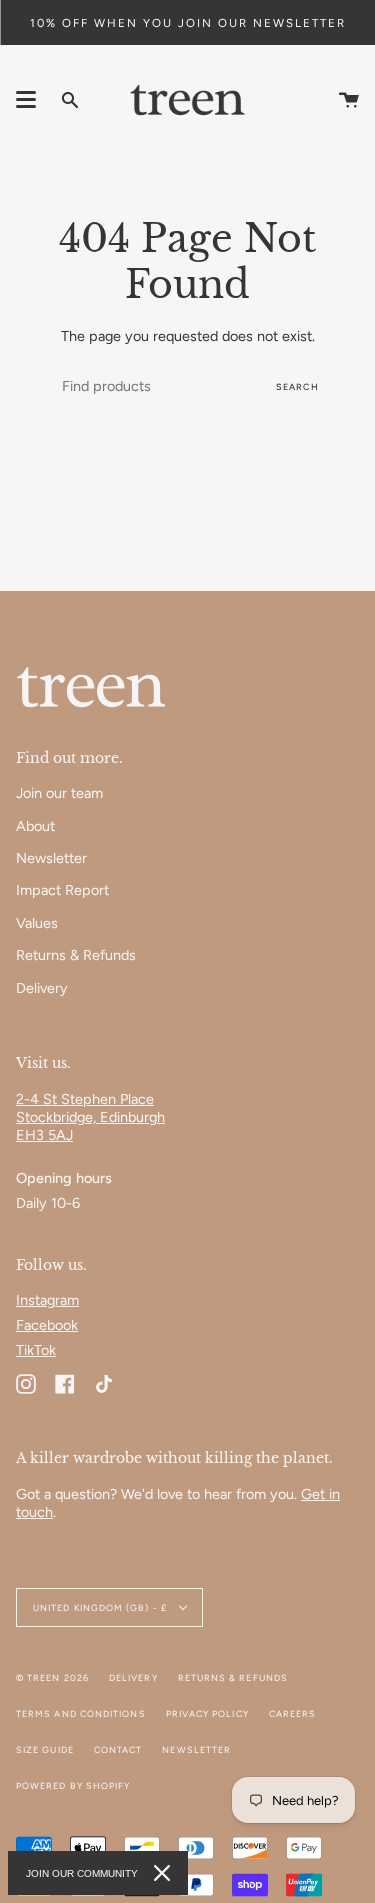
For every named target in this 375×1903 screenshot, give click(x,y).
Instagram (47, 1300)
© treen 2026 (52, 1677)
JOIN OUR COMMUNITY (82, 1873)
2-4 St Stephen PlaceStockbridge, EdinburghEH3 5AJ (90, 1117)
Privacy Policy (207, 1713)
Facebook (47, 1325)
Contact (118, 1749)
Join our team (59, 793)
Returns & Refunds (76, 955)
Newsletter (51, 858)
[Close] (162, 1873)
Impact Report (62, 890)
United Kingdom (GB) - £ (101, 1607)
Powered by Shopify (73, 1785)
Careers (293, 1713)
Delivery (42, 988)
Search (297, 386)
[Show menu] (26, 100)
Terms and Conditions (81, 1713)
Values (37, 923)
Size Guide (45, 1749)
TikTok (36, 1350)
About (35, 826)
